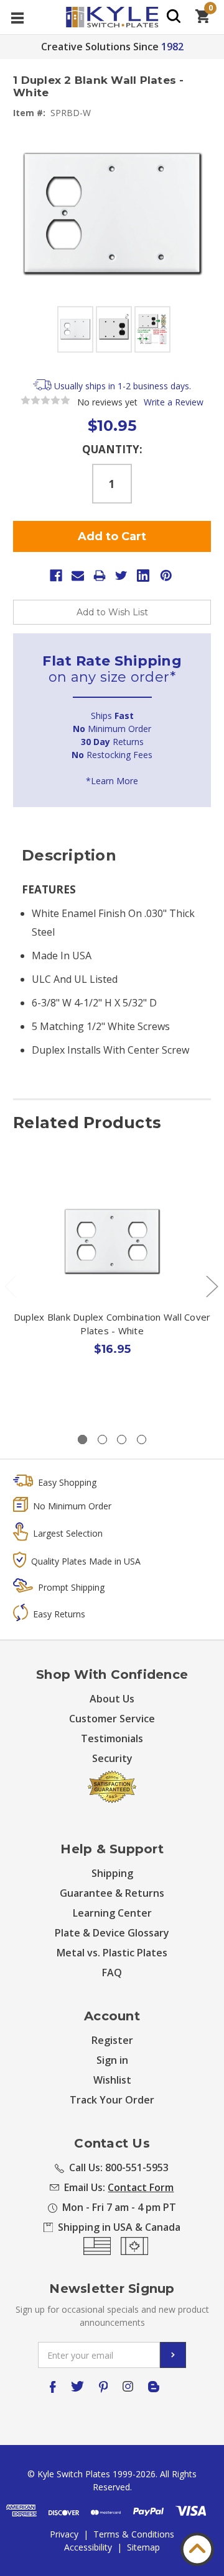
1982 (172, 47)
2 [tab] (102, 1439)
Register (112, 2040)
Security (112, 1758)
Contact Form (141, 2187)
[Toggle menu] (17, 17)
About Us (112, 1699)
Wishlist (112, 2080)
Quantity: (112, 449)
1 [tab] (82, 1439)
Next (212, 1286)
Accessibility (88, 2547)
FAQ (112, 1973)
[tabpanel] (112, 1291)
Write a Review (174, 402)
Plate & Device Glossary (112, 1933)
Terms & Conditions (134, 2534)
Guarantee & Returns (112, 1893)
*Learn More (112, 781)
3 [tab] (122, 1439)
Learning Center (112, 1913)
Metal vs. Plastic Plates (112, 1953)
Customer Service (112, 1719)
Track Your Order (112, 2100)
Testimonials (112, 1738)
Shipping (112, 1873)
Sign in (112, 2060)
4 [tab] (142, 1439)
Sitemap (143, 2547)
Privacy (64, 2534)
